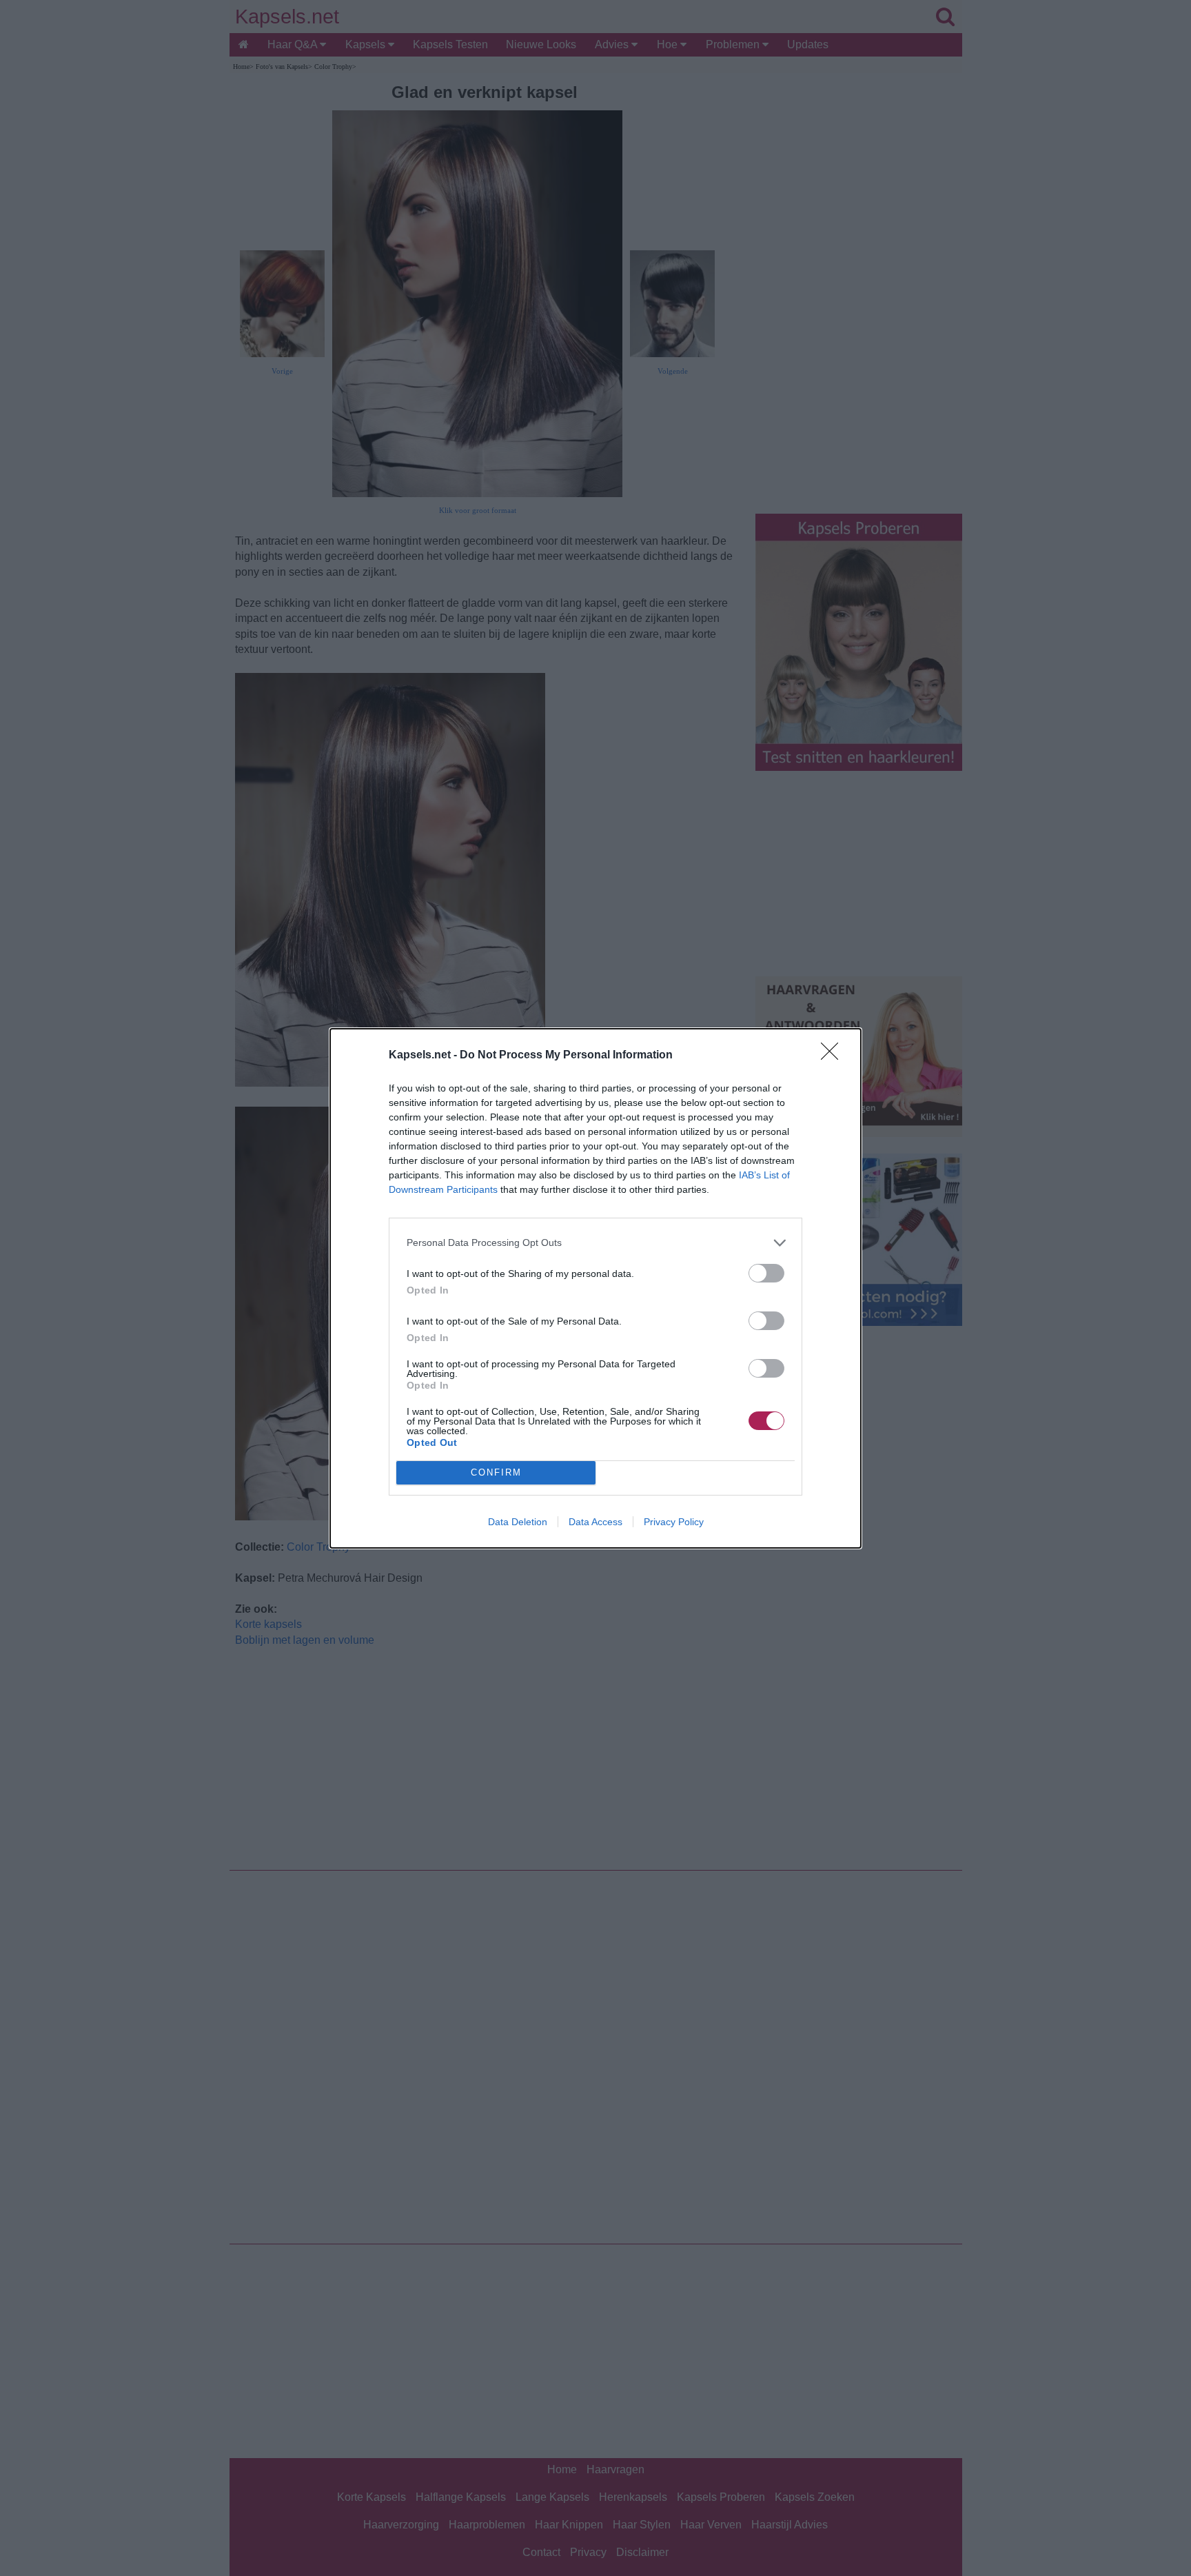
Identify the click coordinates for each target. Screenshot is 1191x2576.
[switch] (766, 1273)
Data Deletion (518, 1522)
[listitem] (595, 1243)
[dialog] (595, 1288)
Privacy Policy (674, 1522)
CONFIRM (496, 1472)
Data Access (595, 1522)
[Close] (834, 1056)
